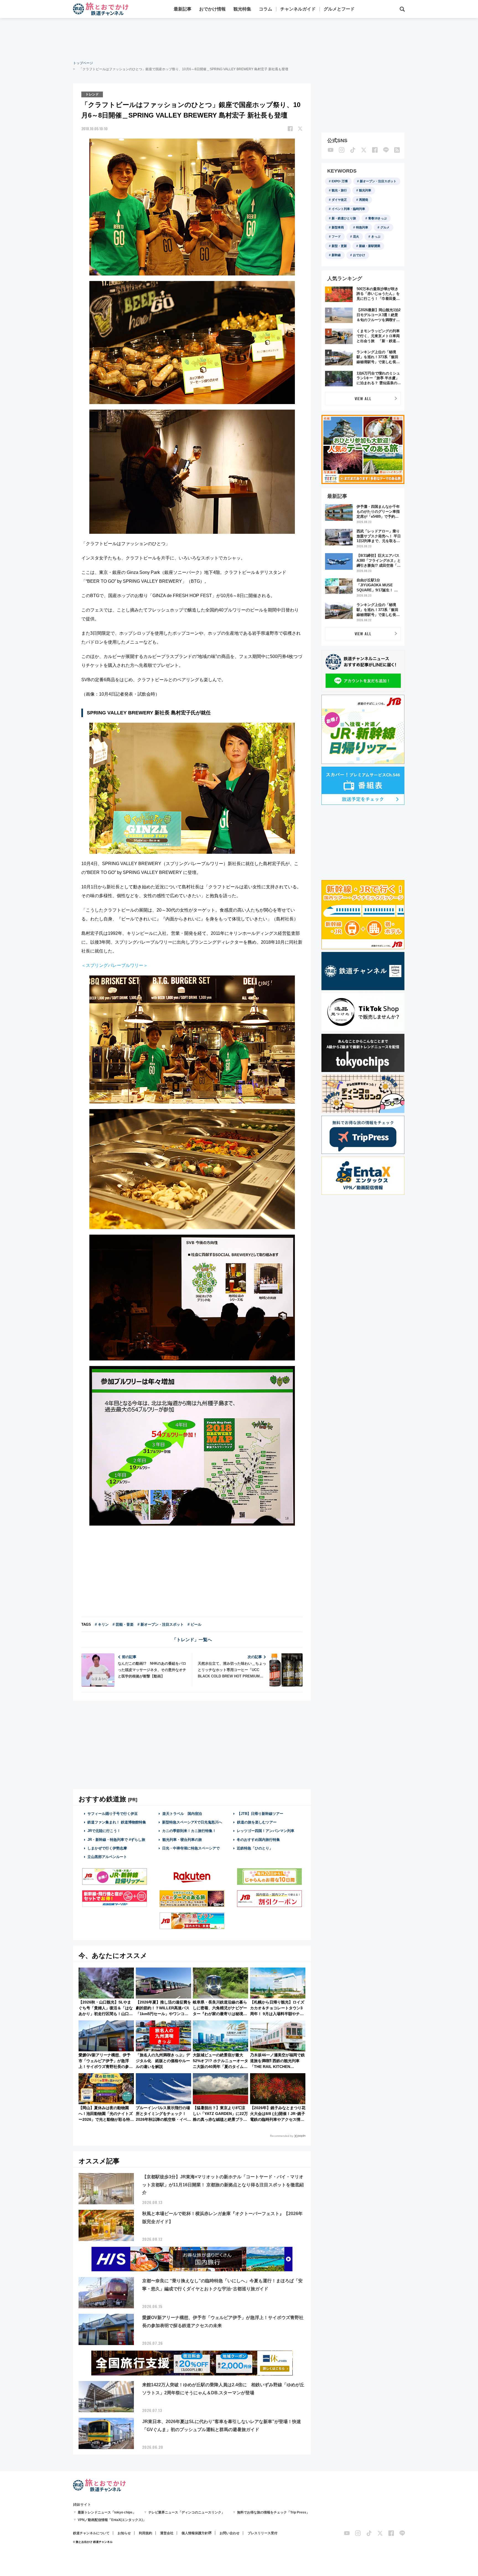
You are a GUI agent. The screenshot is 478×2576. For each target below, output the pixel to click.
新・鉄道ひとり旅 (344, 218)
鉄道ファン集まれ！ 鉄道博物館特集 (117, 1822)
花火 (356, 236)
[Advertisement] (239, 39)
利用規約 (146, 2533)
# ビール (194, 1624)
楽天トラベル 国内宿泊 (182, 1814)
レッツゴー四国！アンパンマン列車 (266, 1831)
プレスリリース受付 (263, 2533)
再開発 (364, 200)
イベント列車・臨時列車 (348, 209)
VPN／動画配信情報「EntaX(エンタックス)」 (112, 2520)
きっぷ (376, 236)
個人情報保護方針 (195, 2533)
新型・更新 (339, 246)
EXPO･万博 (340, 181)
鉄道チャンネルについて (91, 2533)
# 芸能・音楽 (123, 1624)
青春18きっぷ (377, 218)
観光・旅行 (339, 190)
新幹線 (336, 255)
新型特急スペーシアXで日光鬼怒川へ (192, 1822)
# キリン (102, 1624)
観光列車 (365, 190)
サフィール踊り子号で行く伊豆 (113, 1814)
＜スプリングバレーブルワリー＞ (115, 965)
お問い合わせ (230, 2533)
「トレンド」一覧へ (192, 1640)
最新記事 (183, 9)
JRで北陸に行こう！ (104, 1831)
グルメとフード (339, 9)
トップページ (83, 63)
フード (336, 236)
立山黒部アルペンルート (107, 1857)
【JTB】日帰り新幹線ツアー (260, 1814)
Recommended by (282, 2136)
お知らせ (124, 2533)
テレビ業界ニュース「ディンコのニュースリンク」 (186, 2512)
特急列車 (362, 227)
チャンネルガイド (298, 9)
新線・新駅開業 (370, 246)
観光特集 (242, 9)
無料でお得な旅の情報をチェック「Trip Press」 (273, 2512)
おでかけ (359, 255)
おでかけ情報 (212, 9)
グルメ (385, 227)
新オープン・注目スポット (378, 181)
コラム (266, 9)
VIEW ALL (363, 398)
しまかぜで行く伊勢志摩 (107, 1848)
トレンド (92, 94)
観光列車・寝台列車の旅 (182, 1840)
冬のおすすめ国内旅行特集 (258, 1840)
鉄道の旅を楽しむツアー (257, 1822)
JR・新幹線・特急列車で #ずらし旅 (116, 1840)
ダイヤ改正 (339, 200)
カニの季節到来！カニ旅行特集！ (189, 1831)
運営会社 (167, 2533)
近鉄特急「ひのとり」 (255, 1848)
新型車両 (338, 227)
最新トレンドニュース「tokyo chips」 (107, 2512)
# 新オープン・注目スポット (161, 1624)
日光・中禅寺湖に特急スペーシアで (191, 1848)
